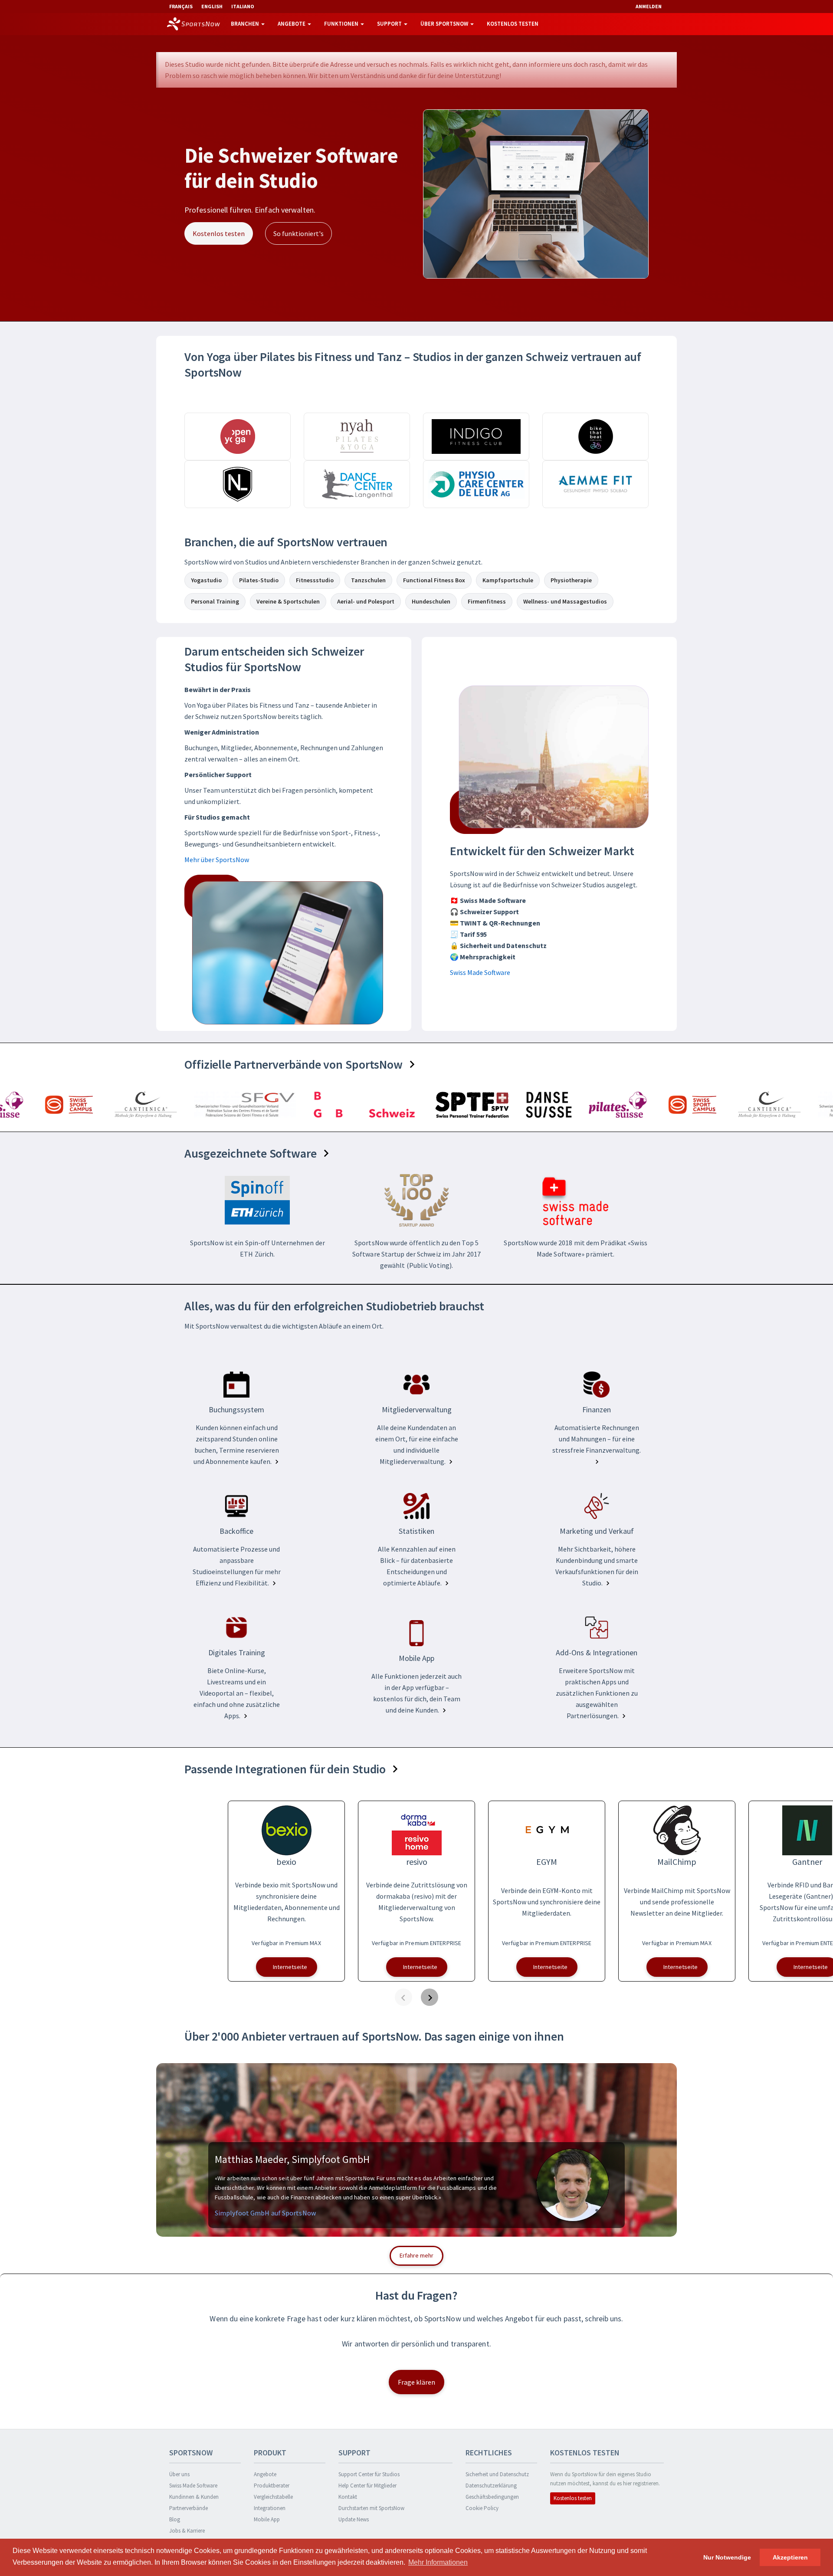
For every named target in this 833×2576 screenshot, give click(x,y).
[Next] (430, 1997)
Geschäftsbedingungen (492, 2497)
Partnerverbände (189, 2508)
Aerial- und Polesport (366, 601)
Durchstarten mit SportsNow (371, 2508)
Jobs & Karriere (187, 2531)
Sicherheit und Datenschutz (497, 2474)
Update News (354, 2519)
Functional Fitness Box (434, 580)
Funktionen (342, 24)
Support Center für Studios (369, 2474)
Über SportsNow (445, 24)
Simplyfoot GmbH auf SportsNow (265, 2213)
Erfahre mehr (416, 2255)
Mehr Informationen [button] (438, 2562)
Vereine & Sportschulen (288, 601)
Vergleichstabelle (273, 2497)
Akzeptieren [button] (790, 2557)
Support (390, 24)
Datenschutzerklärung (491, 2486)
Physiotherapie (571, 580)
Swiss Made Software (480, 972)
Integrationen (270, 2508)
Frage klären (416, 2382)
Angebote (292, 24)
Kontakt (348, 2497)
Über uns (179, 2474)
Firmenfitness (487, 601)
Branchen (246, 24)
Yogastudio (206, 580)
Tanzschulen (368, 580)
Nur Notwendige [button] (727, 2557)
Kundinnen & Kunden (194, 2497)
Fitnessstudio (315, 580)
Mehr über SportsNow (217, 860)
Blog (175, 2519)
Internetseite (290, 1967)
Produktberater (272, 2486)
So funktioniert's (298, 234)
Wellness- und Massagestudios (565, 601)
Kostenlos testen (513, 24)
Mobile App (267, 2519)
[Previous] (403, 1997)
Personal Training (215, 601)
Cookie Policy (482, 2508)
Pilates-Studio (259, 580)
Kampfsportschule (508, 580)
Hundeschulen (431, 601)
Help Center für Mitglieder (367, 2486)
